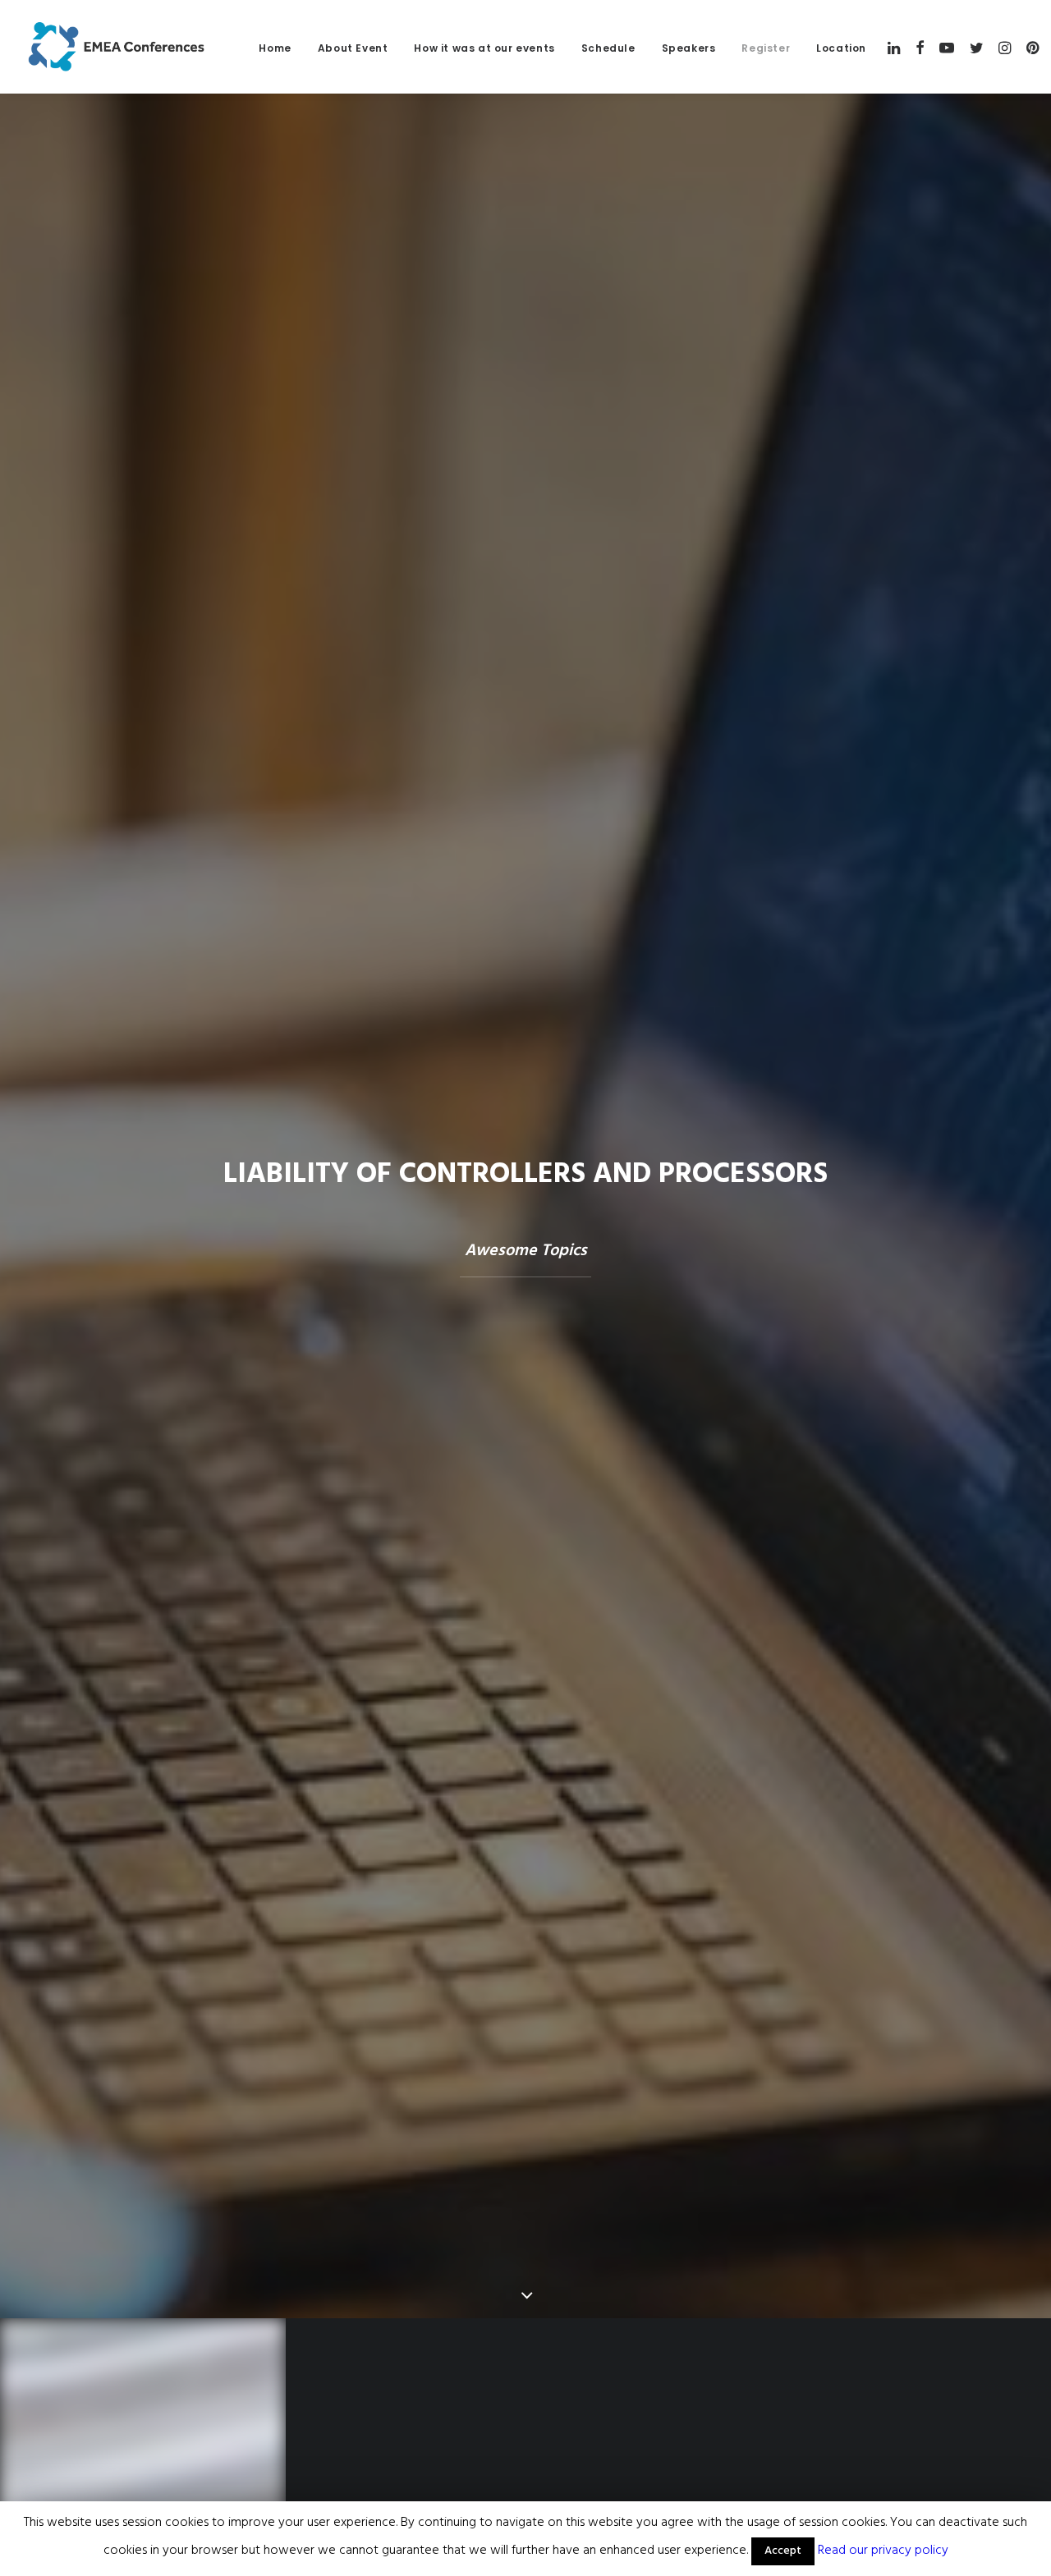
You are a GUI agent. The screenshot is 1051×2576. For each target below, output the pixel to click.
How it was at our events (484, 48)
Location (841, 48)
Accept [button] (783, 2551)
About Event (353, 48)
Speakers (689, 48)
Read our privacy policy (883, 2551)
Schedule (608, 48)
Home (275, 48)
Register (766, 48)
